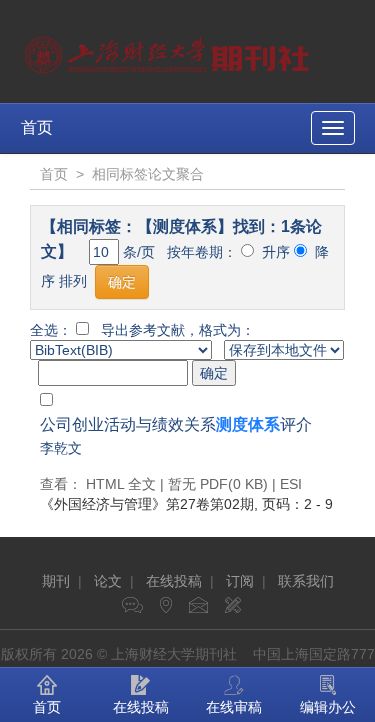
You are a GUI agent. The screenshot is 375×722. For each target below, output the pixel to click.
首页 (37, 127)
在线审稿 (234, 707)
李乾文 (61, 448)
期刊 (56, 581)
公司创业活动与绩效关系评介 (176, 424)
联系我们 (306, 581)
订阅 (240, 581)
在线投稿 (174, 581)
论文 (108, 581)
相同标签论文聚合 (148, 174)
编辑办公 (328, 707)
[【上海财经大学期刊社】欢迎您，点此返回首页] (169, 50)
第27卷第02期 (147, 504)
